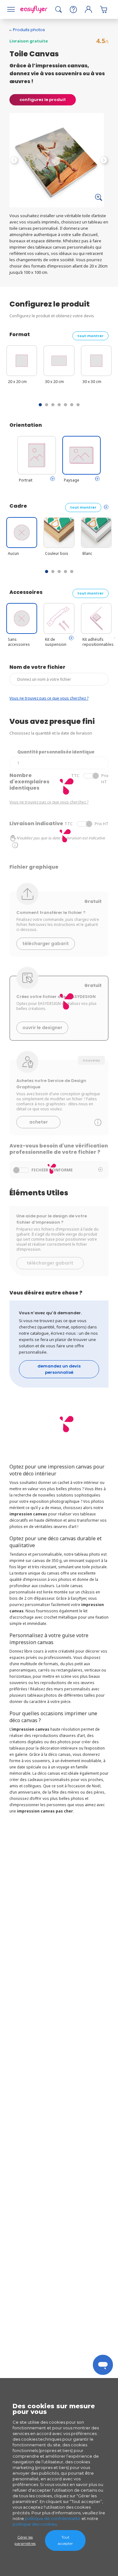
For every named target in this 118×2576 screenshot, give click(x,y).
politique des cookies (35, 2524)
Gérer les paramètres (25, 2540)
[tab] (53, 479)
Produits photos (29, 30)
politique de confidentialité (53, 2518)
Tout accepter (65, 2540)
